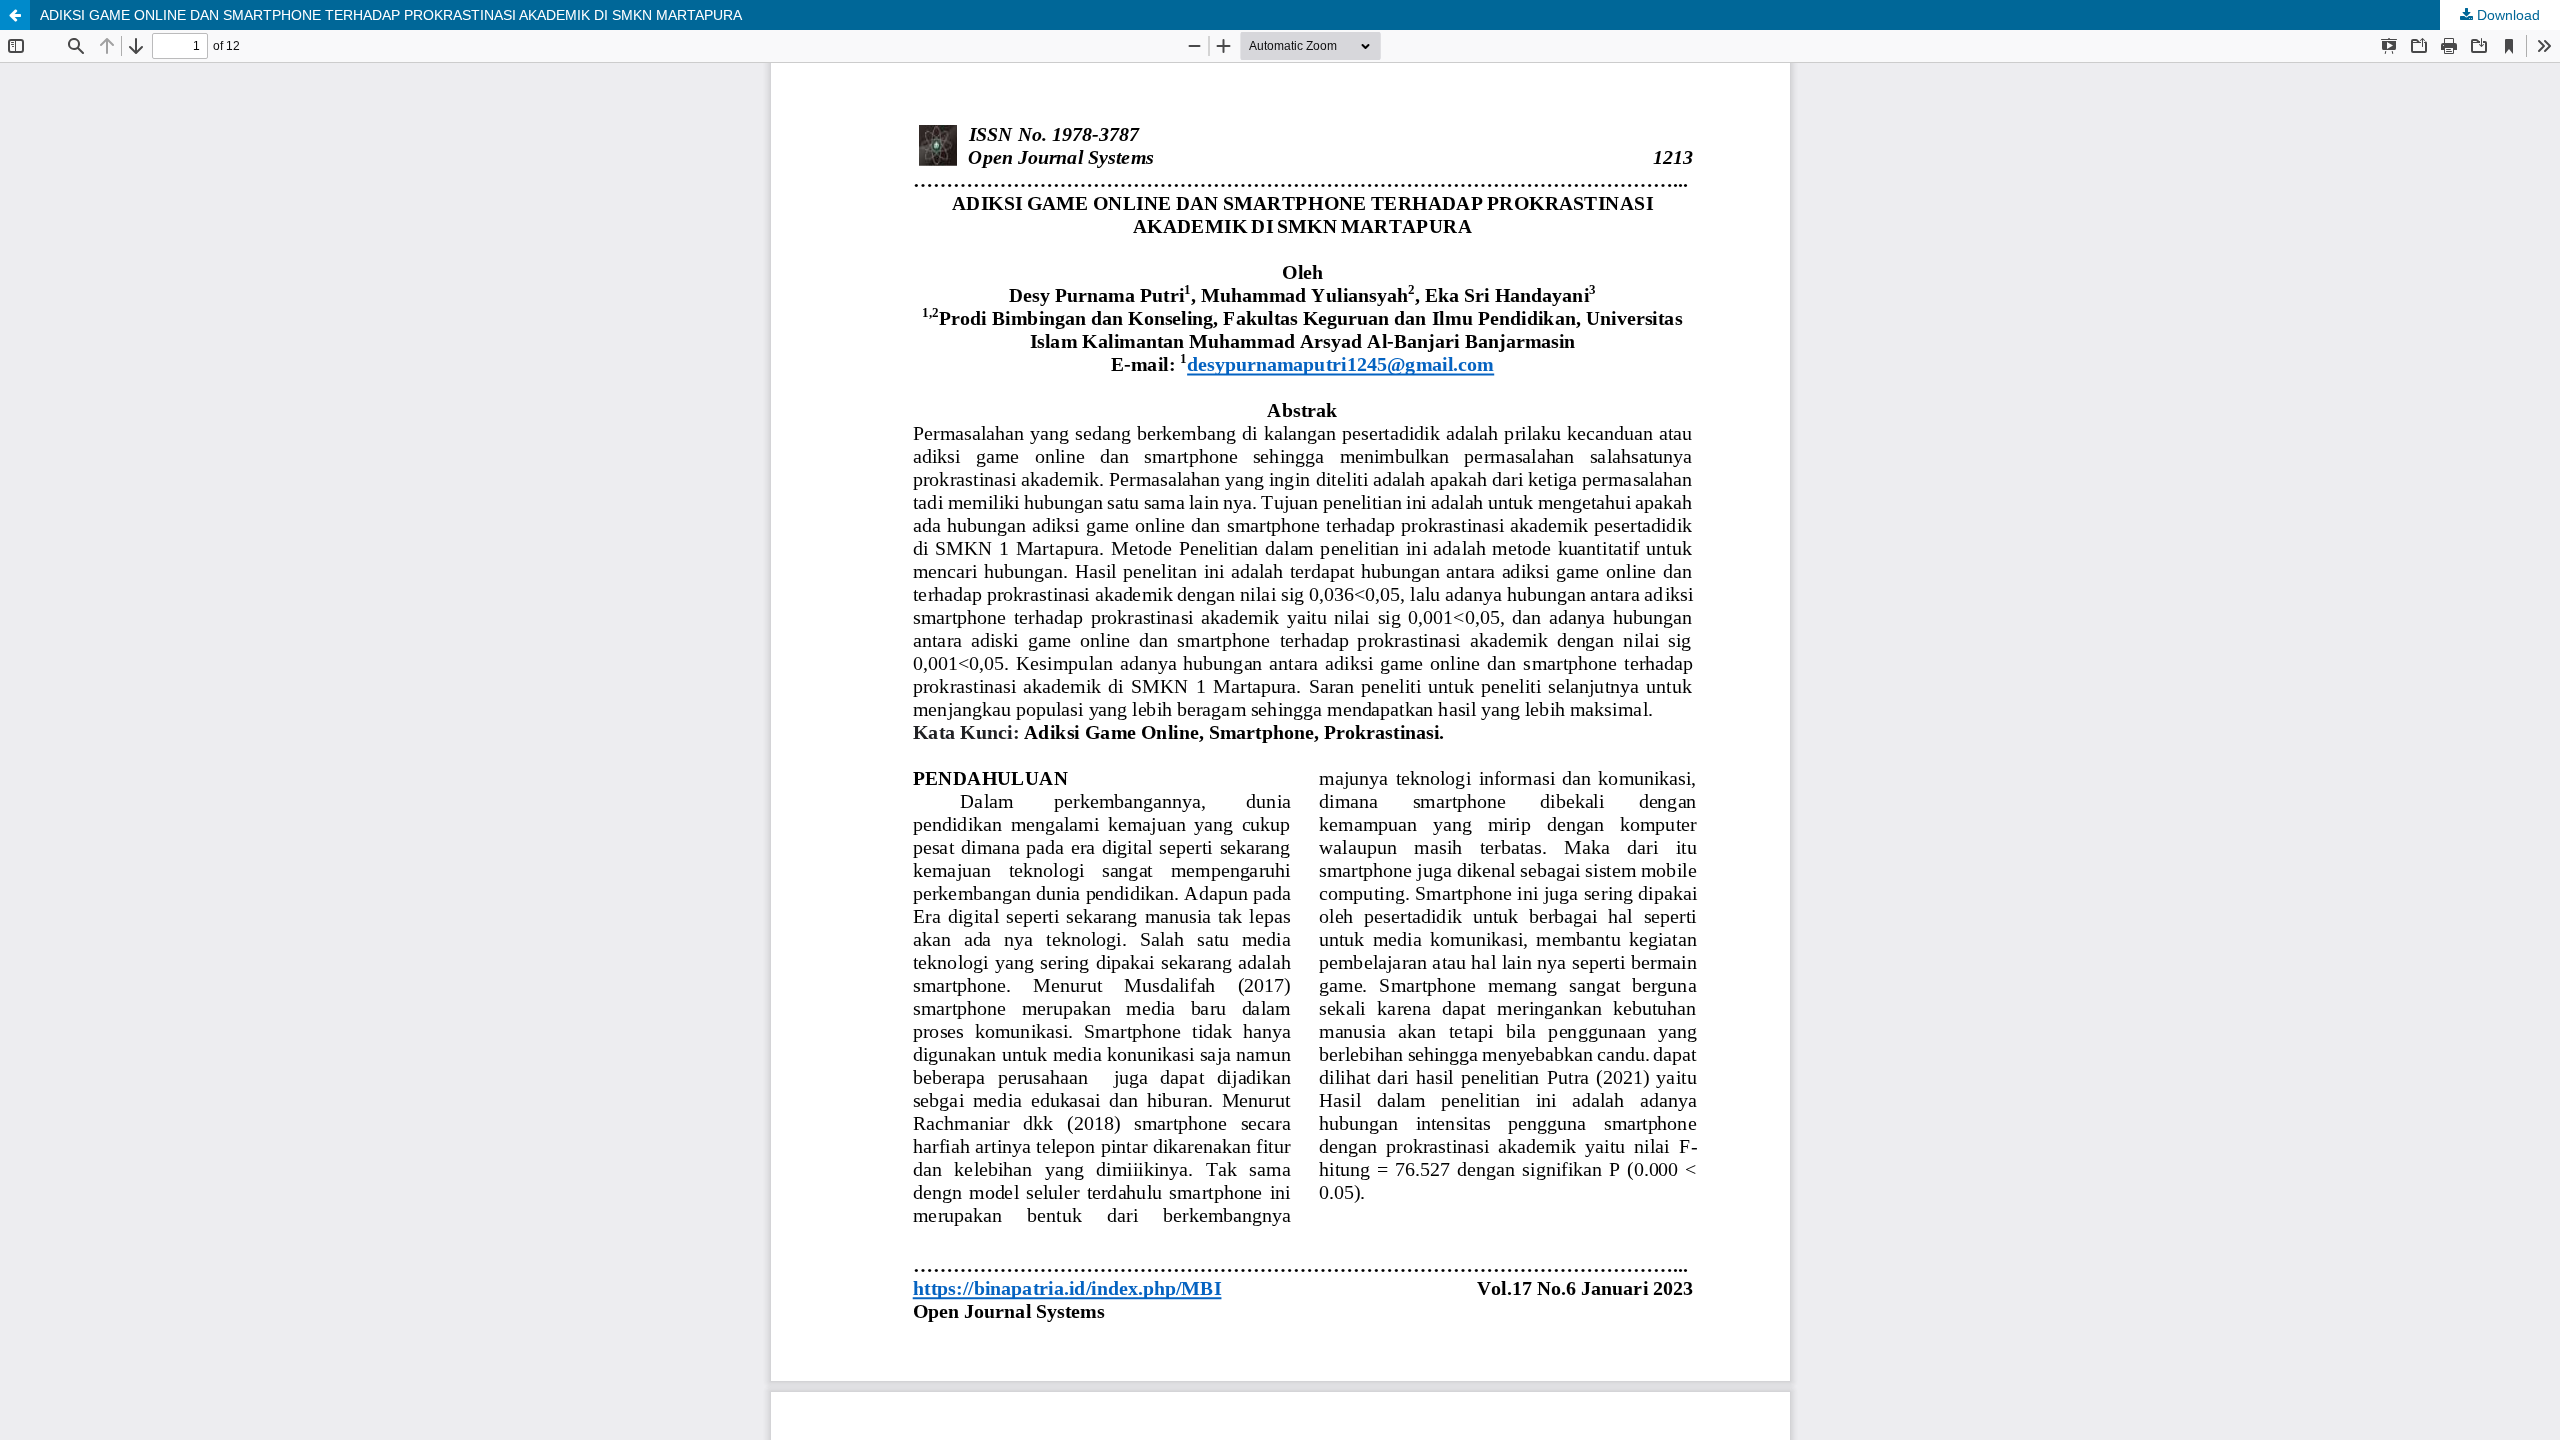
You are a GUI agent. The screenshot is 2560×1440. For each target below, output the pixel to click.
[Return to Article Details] (15, 15)
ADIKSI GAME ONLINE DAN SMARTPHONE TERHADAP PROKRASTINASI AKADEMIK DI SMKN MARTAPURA (391, 15)
